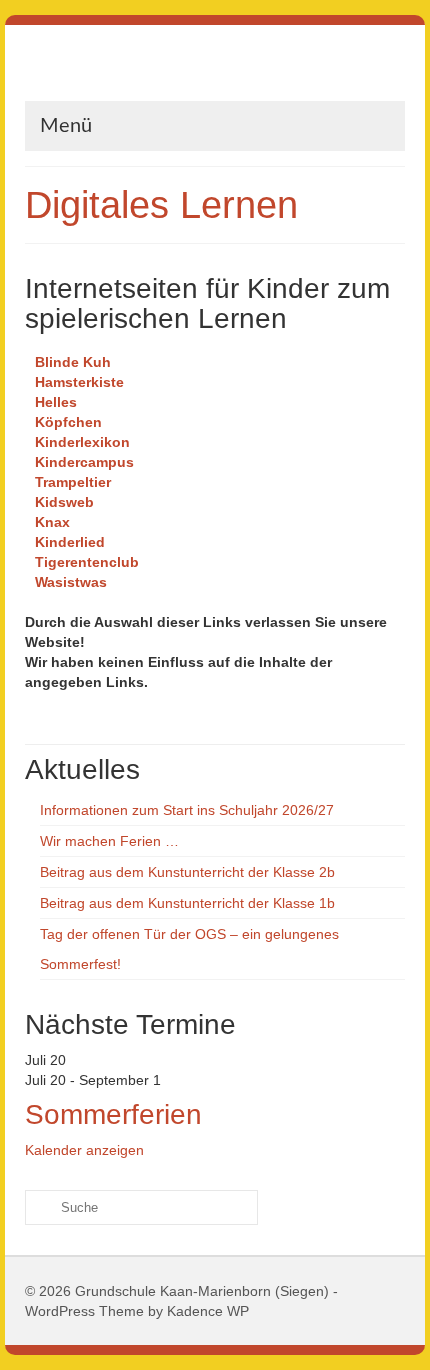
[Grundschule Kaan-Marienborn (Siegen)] (215, 70)
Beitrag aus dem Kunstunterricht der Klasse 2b (187, 872)
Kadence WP (208, 1311)
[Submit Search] (40, 1207)
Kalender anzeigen (84, 1150)
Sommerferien (113, 1114)
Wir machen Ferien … (109, 841)
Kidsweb (64, 502)
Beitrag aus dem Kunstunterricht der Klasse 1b (187, 903)
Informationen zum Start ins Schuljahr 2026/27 (187, 810)
